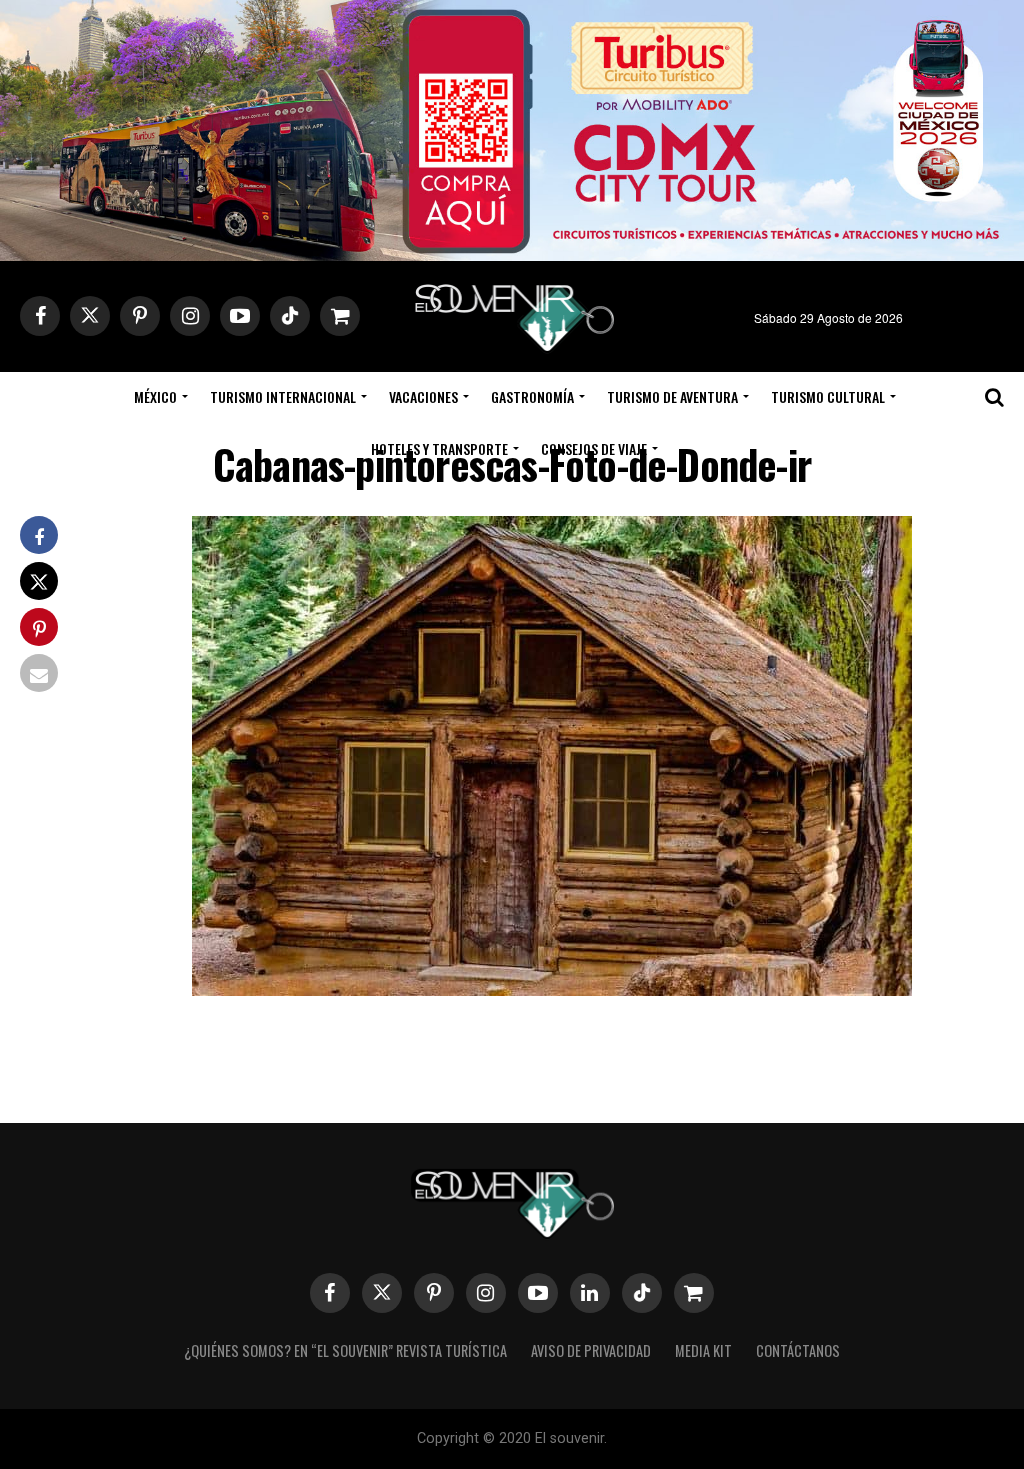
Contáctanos (798, 1350)
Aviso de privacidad (591, 1350)
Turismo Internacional (283, 396)
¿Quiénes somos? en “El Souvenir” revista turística (345, 1350)
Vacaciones (423, 396)
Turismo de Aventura (672, 396)
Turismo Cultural (828, 396)
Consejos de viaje (594, 448)
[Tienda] (694, 1293)
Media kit (703, 1350)
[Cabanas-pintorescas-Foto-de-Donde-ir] (552, 989)
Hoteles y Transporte (439, 448)
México (155, 396)
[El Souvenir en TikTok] (642, 1293)
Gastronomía (532, 396)
